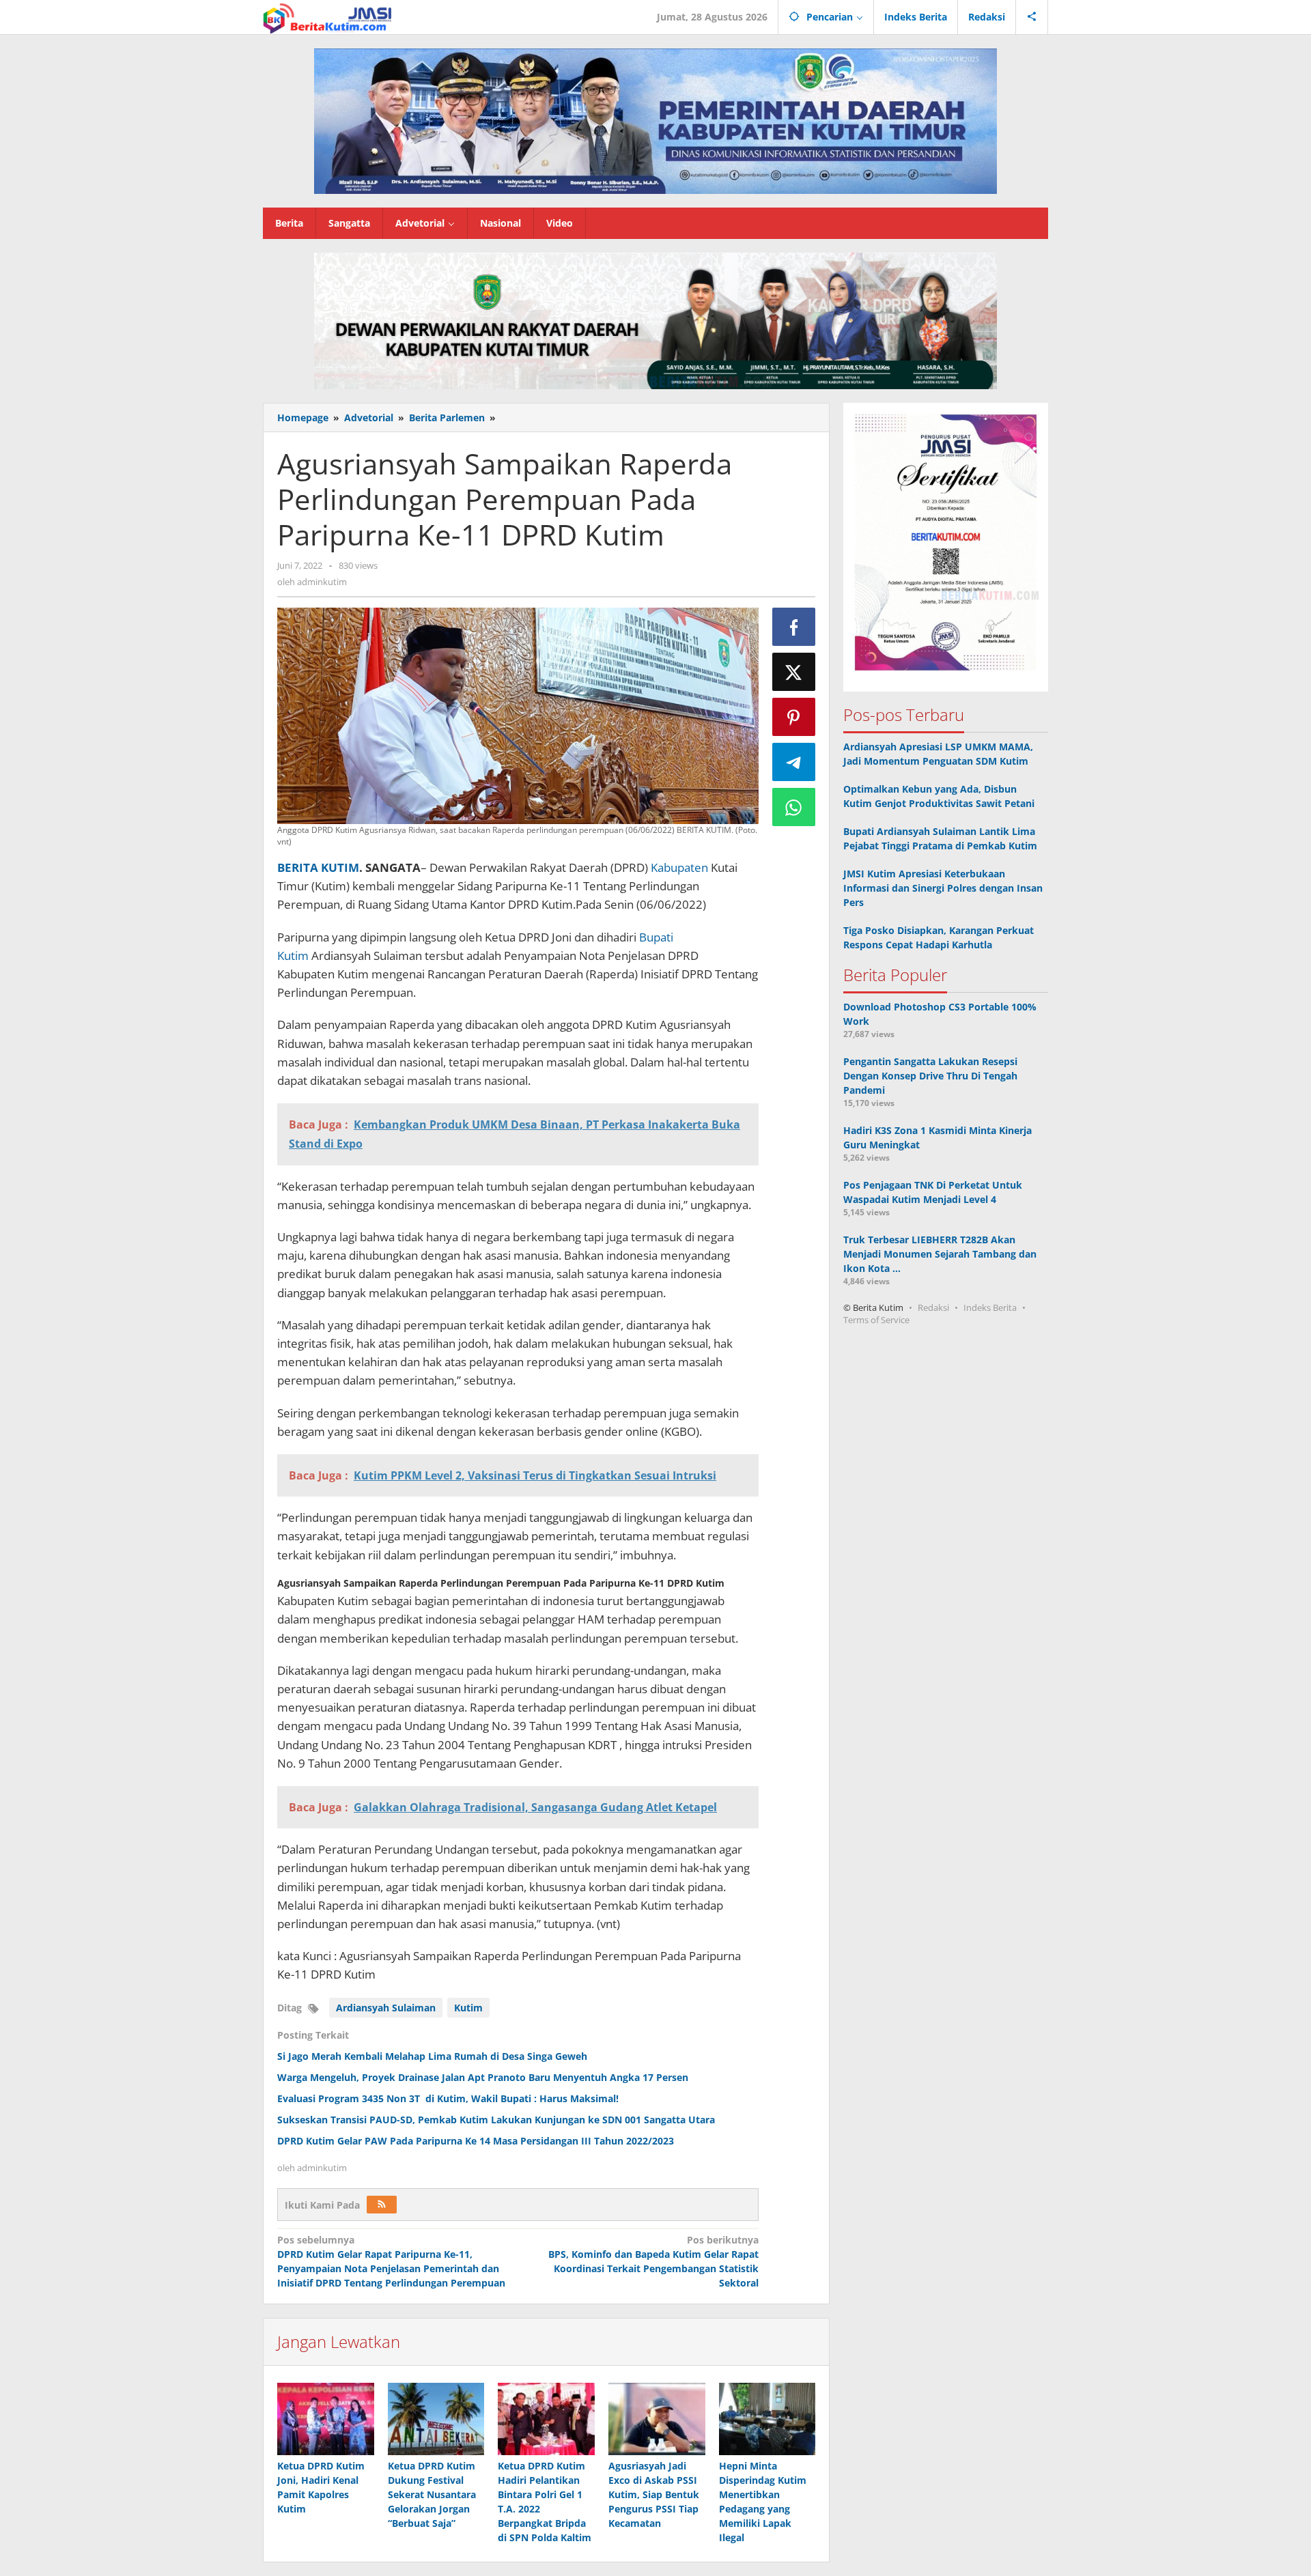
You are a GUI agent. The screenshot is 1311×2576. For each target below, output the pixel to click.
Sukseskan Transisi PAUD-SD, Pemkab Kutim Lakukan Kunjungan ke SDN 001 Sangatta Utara (496, 2120)
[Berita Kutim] (328, 17)
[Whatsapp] (794, 807)
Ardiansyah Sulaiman (386, 2008)
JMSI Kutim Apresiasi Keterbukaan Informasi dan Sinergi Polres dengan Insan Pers (943, 889)
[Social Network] (1032, 17)
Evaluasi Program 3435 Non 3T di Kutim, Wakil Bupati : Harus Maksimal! (448, 2098)
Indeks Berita (990, 1308)
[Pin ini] (794, 717)
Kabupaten (679, 867)
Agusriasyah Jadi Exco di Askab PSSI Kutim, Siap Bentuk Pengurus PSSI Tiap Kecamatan (654, 2494)
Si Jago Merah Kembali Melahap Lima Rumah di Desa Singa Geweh (432, 2056)
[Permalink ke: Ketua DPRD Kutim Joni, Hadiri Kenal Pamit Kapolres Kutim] (326, 2419)
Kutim (468, 2008)
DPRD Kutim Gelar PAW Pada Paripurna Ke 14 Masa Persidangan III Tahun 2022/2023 (476, 2141)
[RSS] (382, 2205)
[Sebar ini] (794, 627)
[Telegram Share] (794, 762)
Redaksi (933, 1308)
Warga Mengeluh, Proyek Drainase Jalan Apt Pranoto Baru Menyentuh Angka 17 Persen (483, 2077)
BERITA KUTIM (318, 867)
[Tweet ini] (794, 672)
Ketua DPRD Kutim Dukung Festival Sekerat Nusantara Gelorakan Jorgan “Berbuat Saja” (432, 2494)
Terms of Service (876, 1320)
